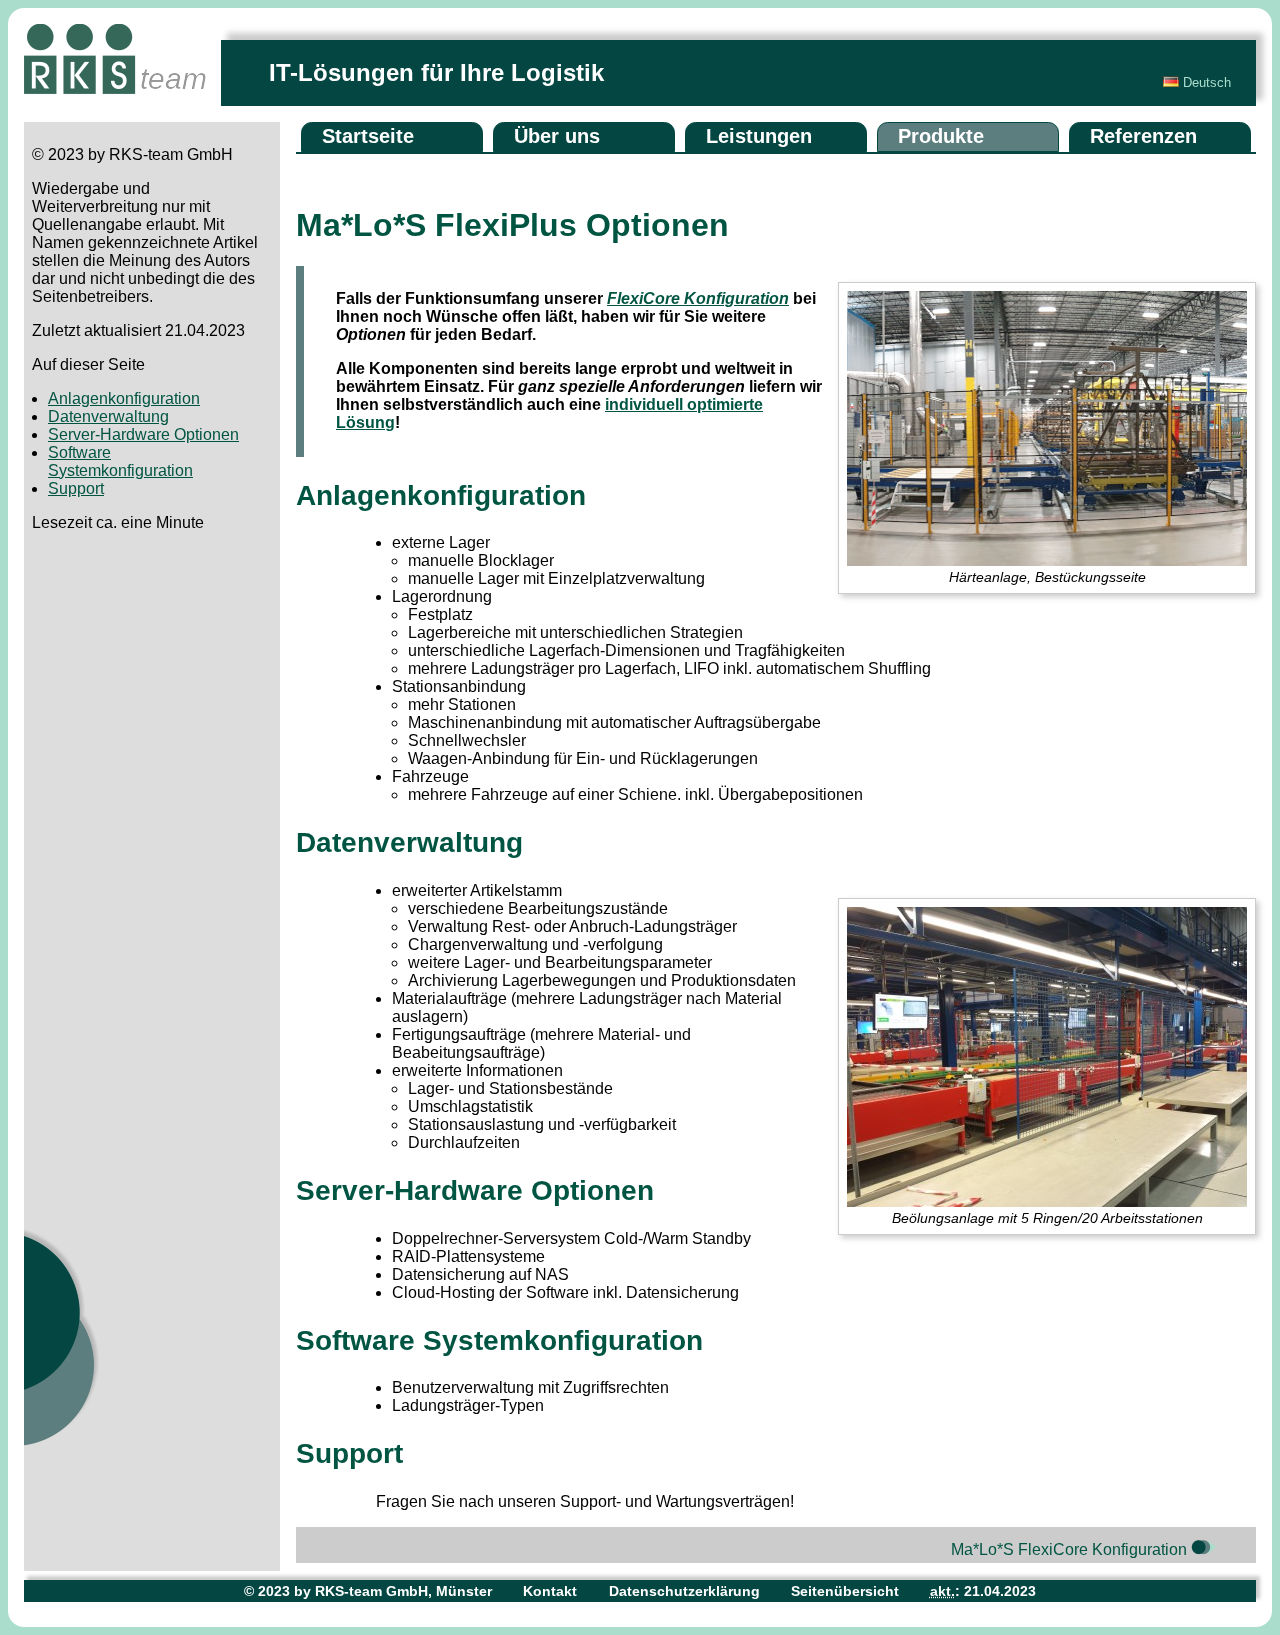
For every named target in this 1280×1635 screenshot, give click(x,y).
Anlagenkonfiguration (124, 398)
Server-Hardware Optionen (143, 434)
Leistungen (759, 136)
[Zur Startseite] (122, 73)
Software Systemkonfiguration (120, 461)
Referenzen (1143, 136)
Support (76, 488)
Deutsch (1205, 83)
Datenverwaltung (108, 416)
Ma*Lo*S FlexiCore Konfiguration (1071, 1549)
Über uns (557, 136)
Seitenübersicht (845, 1591)
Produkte (941, 136)
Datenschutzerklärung (684, 1591)
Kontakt (550, 1591)
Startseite (368, 136)
